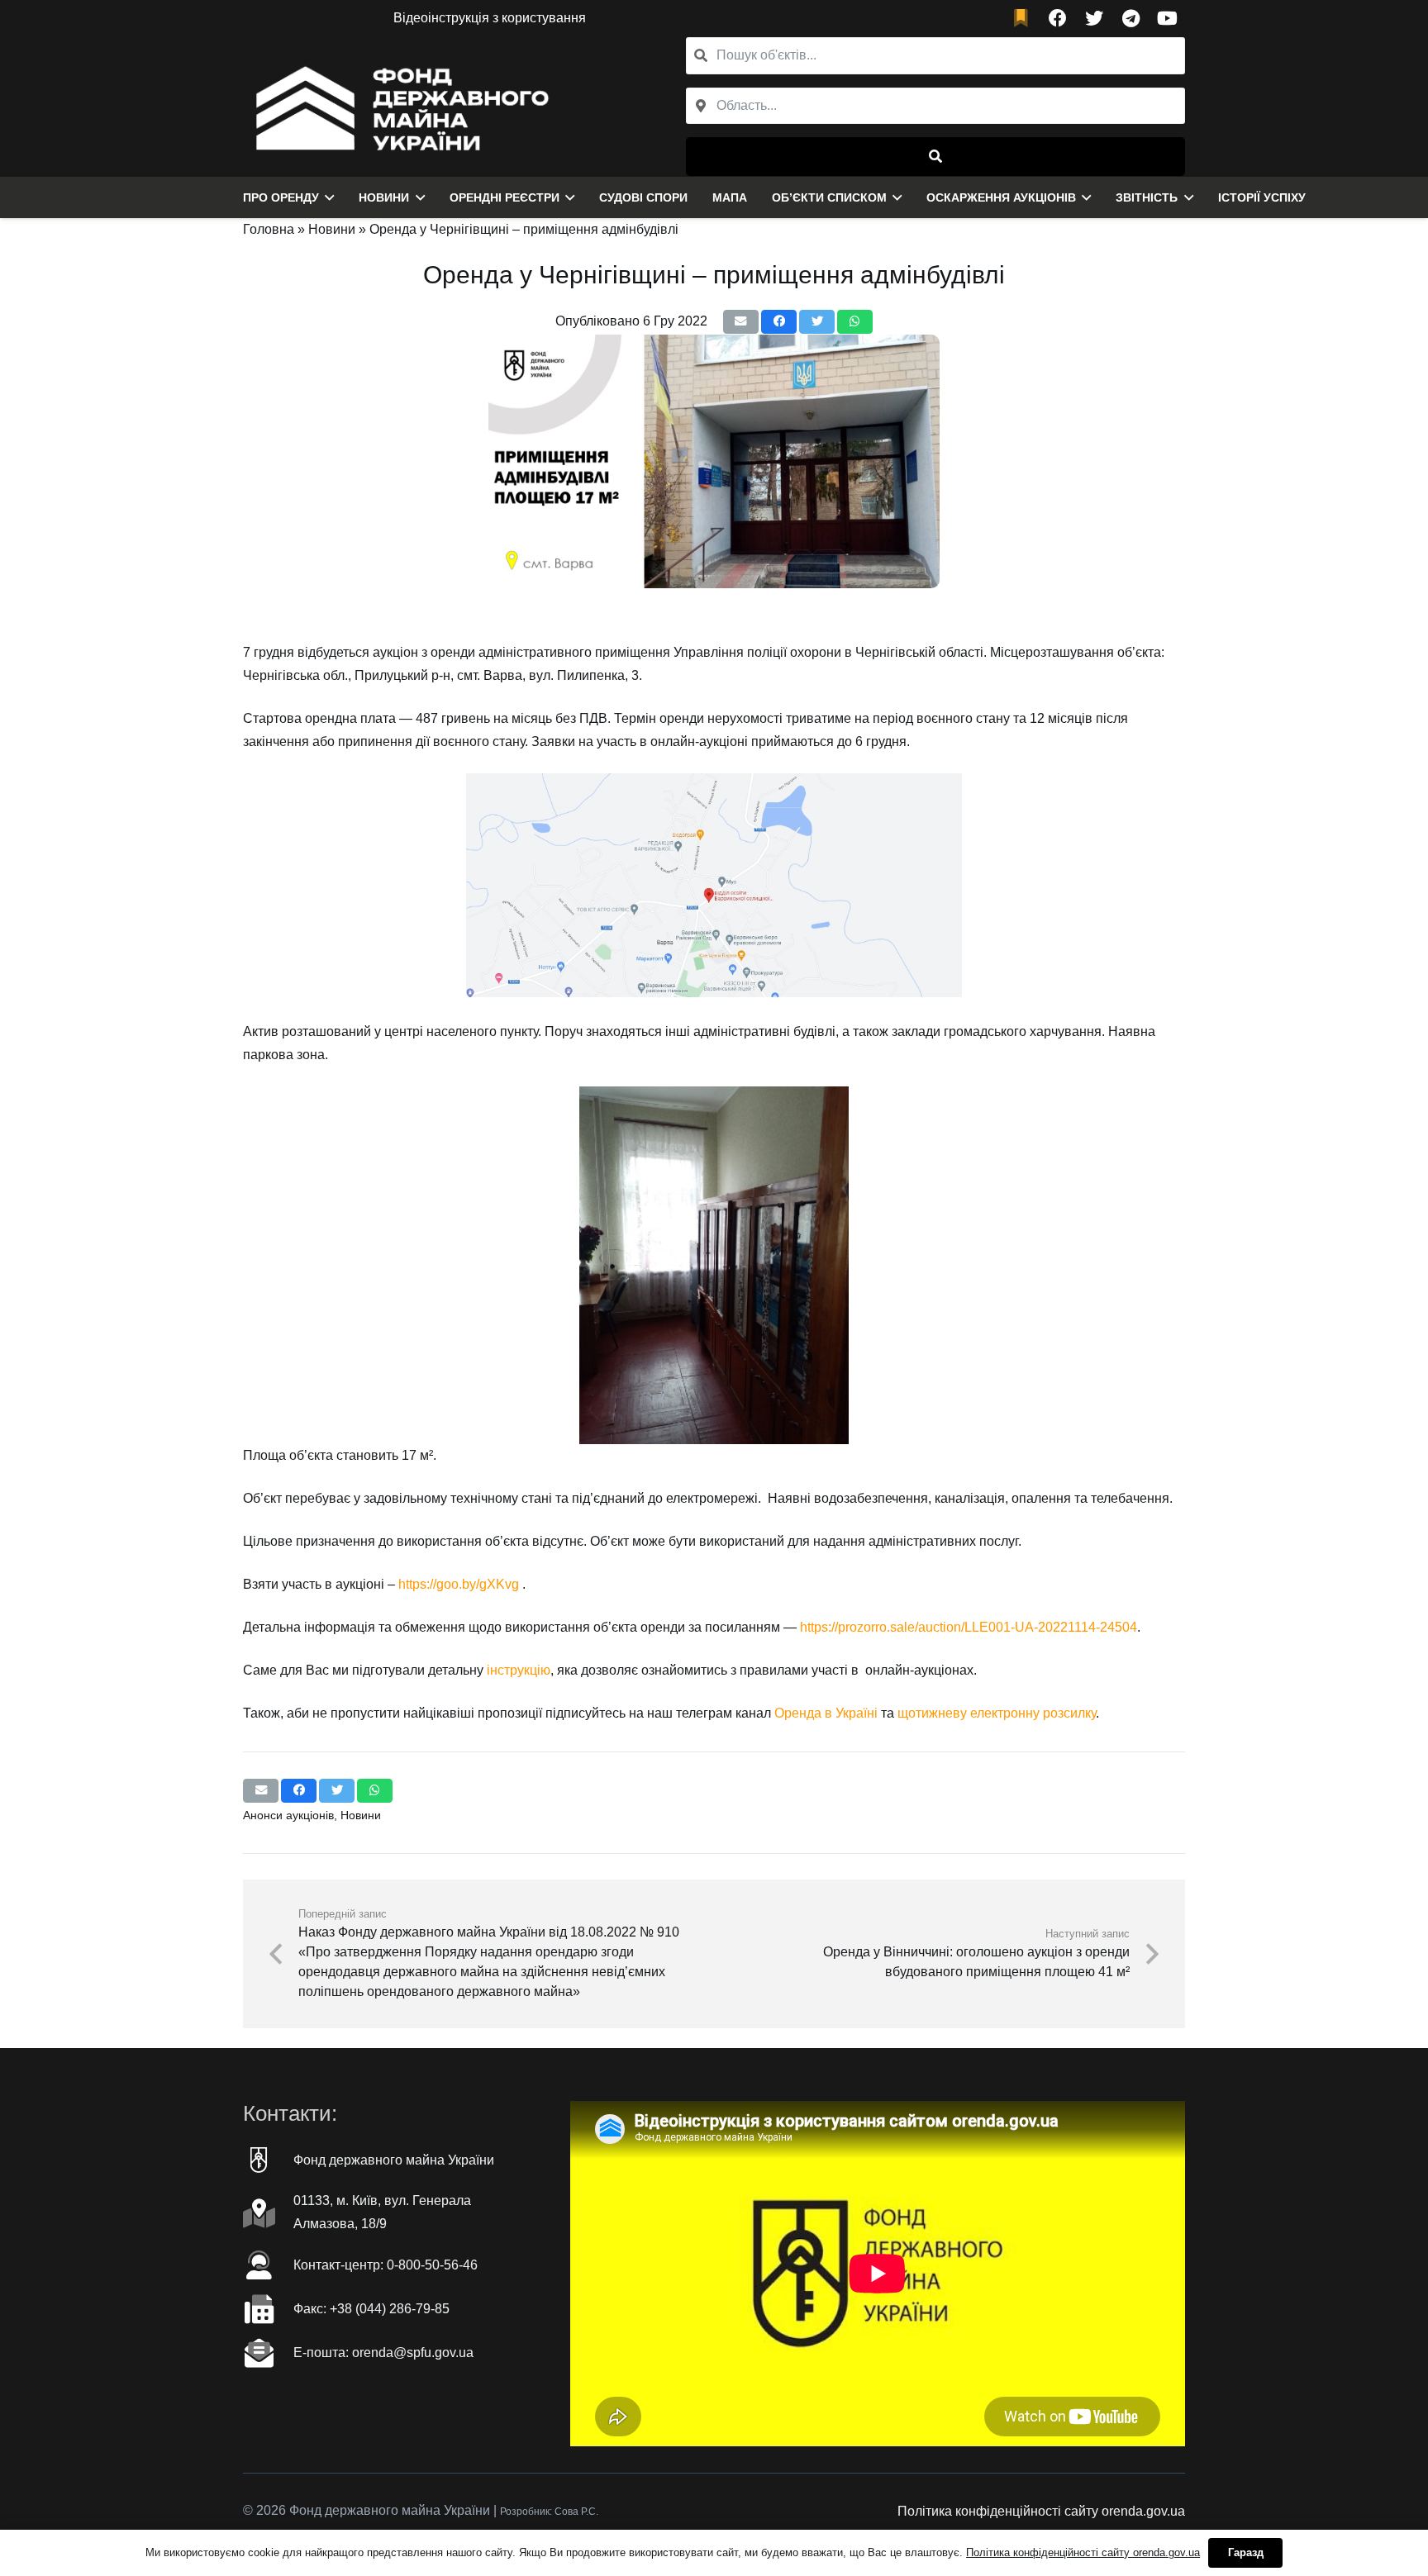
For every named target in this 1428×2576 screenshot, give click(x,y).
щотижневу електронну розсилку (997, 1713)
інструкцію (519, 1670)
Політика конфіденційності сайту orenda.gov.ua (1041, 2511)
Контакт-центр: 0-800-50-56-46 (386, 2265)
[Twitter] (1094, 18)
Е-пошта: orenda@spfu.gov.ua (383, 2353)
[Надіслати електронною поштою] (741, 322)
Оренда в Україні (826, 1713)
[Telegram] (1130, 18)
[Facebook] (1058, 18)
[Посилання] (398, 107)
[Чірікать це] (817, 322)
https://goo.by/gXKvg (459, 1584)
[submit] (935, 157)
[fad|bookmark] (1025, 19)
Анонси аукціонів (288, 1815)
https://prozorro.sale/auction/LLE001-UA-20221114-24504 (969, 1627)
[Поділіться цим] (779, 322)
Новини (332, 229)
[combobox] (935, 106)
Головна (269, 229)
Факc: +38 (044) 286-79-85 (371, 2309)
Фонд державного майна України (394, 2160)
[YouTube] (1167, 18)
